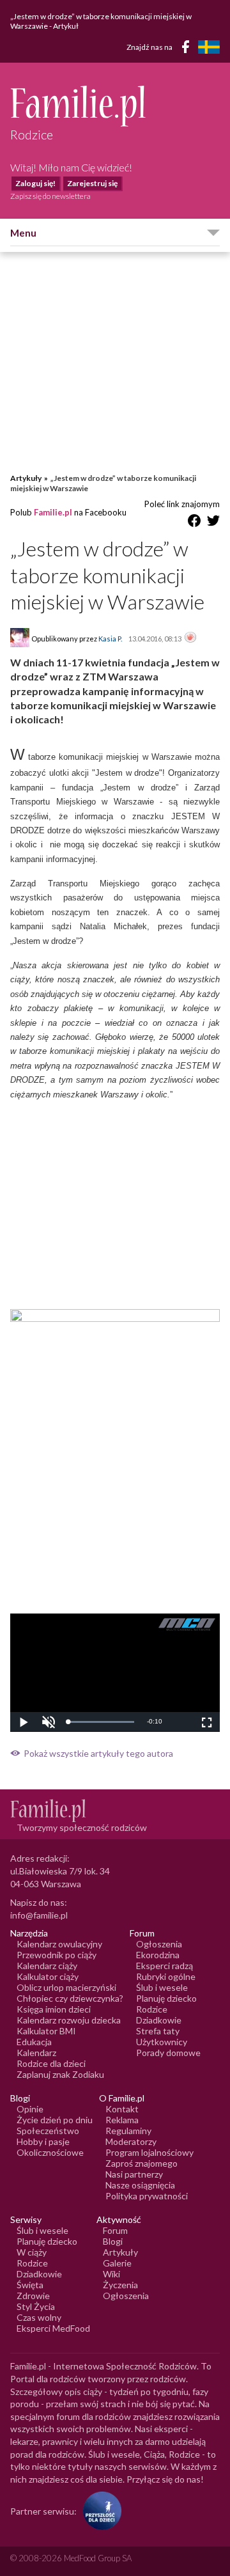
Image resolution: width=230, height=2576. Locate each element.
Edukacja (34, 2042)
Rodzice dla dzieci (51, 2063)
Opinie (30, 2109)
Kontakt (122, 2109)
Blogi (113, 2241)
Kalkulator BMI (46, 2031)
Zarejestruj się (92, 183)
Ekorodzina (158, 1955)
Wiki (111, 2274)
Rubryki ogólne (166, 1976)
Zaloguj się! (35, 183)
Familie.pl (53, 512)
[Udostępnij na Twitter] (213, 523)
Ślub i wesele (162, 1987)
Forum (115, 2230)
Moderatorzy (131, 2141)
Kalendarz (36, 2053)
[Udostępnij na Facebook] (194, 523)
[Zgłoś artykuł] (190, 638)
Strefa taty (158, 2031)
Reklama (122, 2120)
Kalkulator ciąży (48, 1976)
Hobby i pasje (43, 2141)
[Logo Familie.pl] (115, 106)
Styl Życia (36, 2306)
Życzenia (120, 2285)
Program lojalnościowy (149, 2152)
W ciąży (32, 2252)
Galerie (117, 2263)
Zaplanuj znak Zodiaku (60, 2074)
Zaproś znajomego (142, 2163)
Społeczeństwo (48, 2131)
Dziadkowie (159, 2020)
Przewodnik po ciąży (57, 1955)
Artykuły (26, 478)
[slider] (101, 1722)
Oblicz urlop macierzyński (66, 1987)
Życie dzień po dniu (55, 2120)
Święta (30, 2285)
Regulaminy (128, 2131)
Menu (23, 233)
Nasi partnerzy (134, 2174)
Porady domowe (168, 2053)
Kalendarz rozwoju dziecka (69, 2020)
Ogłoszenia (159, 1944)
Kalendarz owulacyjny (59, 1944)
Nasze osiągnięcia (140, 2185)
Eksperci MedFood (53, 2328)
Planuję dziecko (166, 1998)
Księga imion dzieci (54, 2009)
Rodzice (152, 2009)
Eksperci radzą (165, 1966)
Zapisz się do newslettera (50, 196)
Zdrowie (33, 2296)
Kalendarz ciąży (47, 1966)
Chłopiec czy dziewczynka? (70, 1998)
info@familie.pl (39, 1915)
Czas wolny (39, 2317)
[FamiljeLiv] (209, 47)
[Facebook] (188, 49)
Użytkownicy (162, 2042)
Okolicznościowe (50, 2152)
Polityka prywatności (147, 2196)
